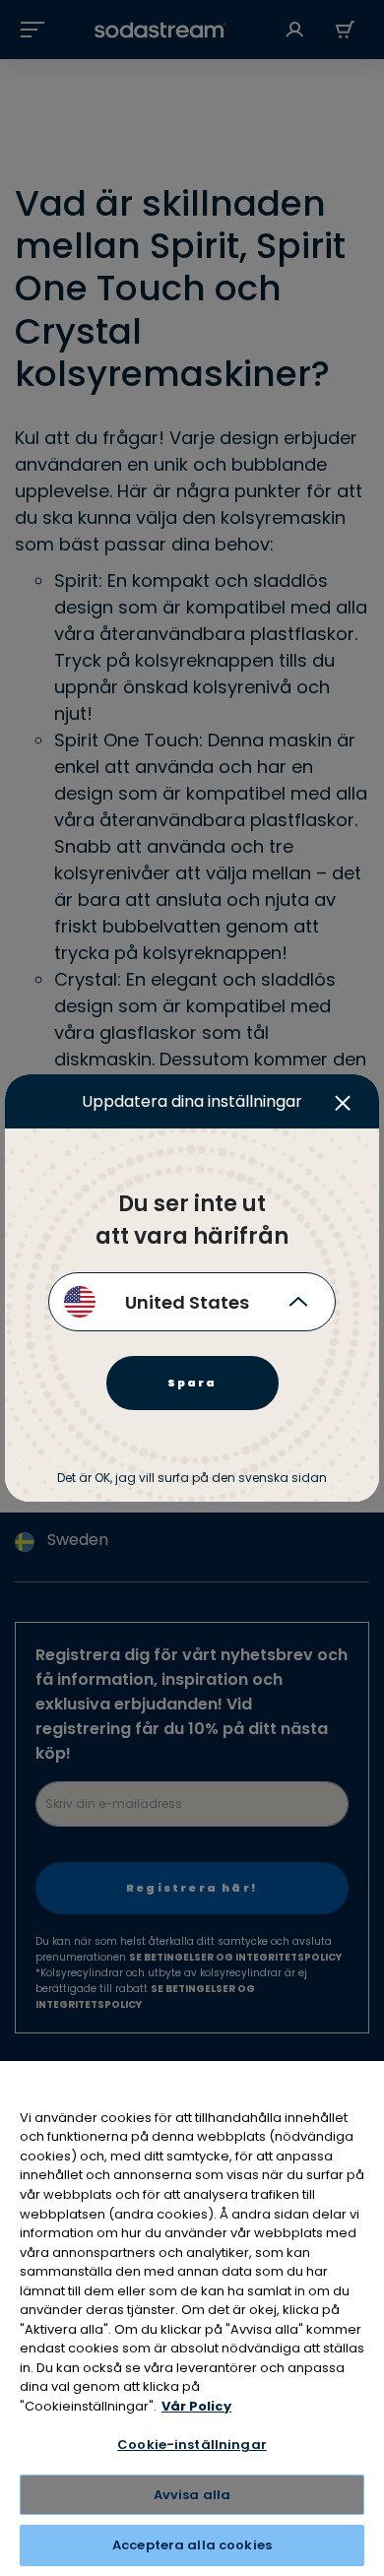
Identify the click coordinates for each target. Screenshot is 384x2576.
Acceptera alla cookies (192, 2545)
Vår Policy (196, 2406)
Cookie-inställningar (192, 2445)
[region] (192, 2318)
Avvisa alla (192, 2495)
